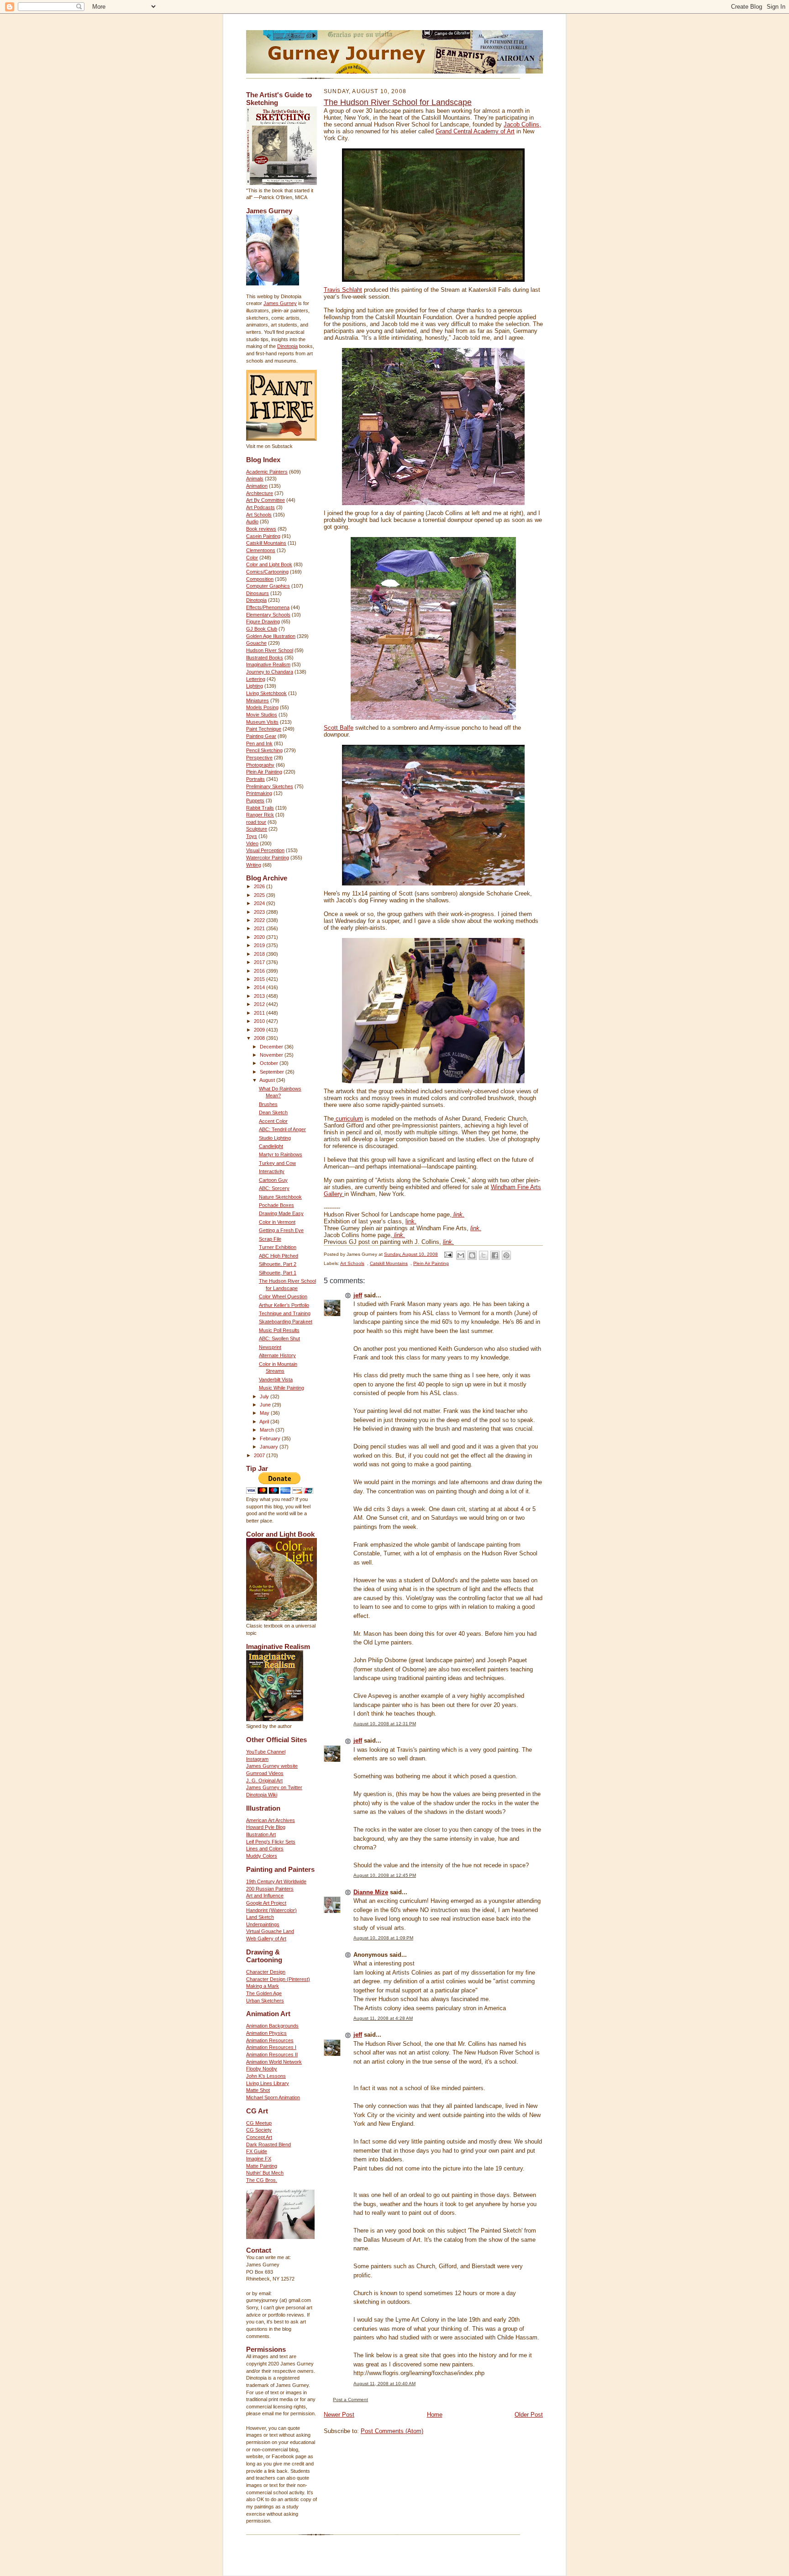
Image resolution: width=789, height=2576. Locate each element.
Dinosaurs (258, 593)
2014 (260, 987)
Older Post (529, 2415)
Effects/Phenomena (268, 607)
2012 (260, 1004)
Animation (257, 486)
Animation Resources (270, 2040)
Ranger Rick (260, 815)
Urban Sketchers (265, 2001)
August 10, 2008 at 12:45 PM (385, 1875)
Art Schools (259, 515)
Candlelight (271, 1146)
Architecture (260, 493)
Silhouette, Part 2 (278, 1264)
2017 (260, 962)
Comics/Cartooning (267, 572)
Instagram (257, 1759)
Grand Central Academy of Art (475, 131)
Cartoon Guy (273, 1180)
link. (411, 1221)
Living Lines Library (268, 2083)
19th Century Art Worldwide (276, 1881)
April (265, 1422)
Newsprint (270, 1347)
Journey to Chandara (270, 672)
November (272, 1055)
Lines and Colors (265, 1849)
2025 (260, 895)
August (268, 1080)
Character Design (266, 1972)
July (265, 1396)
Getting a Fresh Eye (281, 1230)
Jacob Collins (521, 124)
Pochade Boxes (276, 1205)
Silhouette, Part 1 (278, 1273)
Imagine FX (259, 2159)
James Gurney (280, 303)
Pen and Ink (259, 743)
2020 (260, 937)
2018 (260, 954)
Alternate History (277, 1355)
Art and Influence (265, 1896)
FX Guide (257, 2151)
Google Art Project (266, 1903)
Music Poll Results (279, 1330)
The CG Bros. (262, 2180)
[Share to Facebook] (495, 1255)
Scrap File (270, 1239)
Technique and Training (285, 1313)
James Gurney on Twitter (274, 1787)
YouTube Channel (266, 1752)
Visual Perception (265, 850)
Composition (260, 579)
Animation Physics (266, 2033)
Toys (252, 836)
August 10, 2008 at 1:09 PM (383, 1938)
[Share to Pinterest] (506, 1255)
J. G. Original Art (264, 1781)
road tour (256, 822)
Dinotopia (287, 346)
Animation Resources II (272, 2054)
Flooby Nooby (262, 2069)
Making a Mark (263, 1986)
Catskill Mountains (266, 543)
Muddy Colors (262, 1856)
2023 (260, 912)
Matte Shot (258, 2090)
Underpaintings (263, 1924)
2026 (260, 886)
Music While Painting (281, 1388)
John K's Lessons (266, 2076)
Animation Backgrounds (272, 2026)
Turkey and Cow (277, 1163)
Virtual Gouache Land (270, 1931)
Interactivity (272, 1171)
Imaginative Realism (268, 664)
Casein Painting (263, 536)
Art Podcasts (260, 507)
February (271, 1438)
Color (252, 558)
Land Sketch (260, 1917)
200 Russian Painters (270, 1889)
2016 (260, 971)
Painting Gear (261, 736)
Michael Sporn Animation (273, 2097)
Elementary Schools (268, 615)
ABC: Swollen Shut (279, 1338)
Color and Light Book (269, 564)
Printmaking (259, 793)
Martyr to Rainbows (281, 1154)
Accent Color (273, 1121)
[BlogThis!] (472, 1255)
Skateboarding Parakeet (286, 1322)
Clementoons (261, 550)
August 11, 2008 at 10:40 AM (384, 2384)
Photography (260, 765)
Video (252, 843)
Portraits (255, 779)
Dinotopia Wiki (262, 1795)
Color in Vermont (277, 1222)
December (272, 1047)
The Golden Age (264, 1993)
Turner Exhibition (278, 1247)
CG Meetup (259, 2123)
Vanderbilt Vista (276, 1380)
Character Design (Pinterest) (278, 1979)
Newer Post (339, 2415)
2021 (260, 928)
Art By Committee (266, 500)
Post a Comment (350, 2400)
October (270, 1063)
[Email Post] (448, 1254)
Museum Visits (262, 722)
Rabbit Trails (260, 808)
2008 (260, 1038)
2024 (260, 903)
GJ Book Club (262, 629)
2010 (260, 1021)
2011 (260, 1013)
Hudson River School (270, 650)
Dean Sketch (273, 1112)
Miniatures (258, 701)
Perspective (259, 758)
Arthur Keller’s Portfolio (284, 1305)
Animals (255, 479)
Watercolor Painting (268, 858)
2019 (260, 945)
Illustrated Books (265, 658)
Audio (252, 522)
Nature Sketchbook (280, 1197)
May (265, 1413)
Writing (254, 865)
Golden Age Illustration (271, 636)
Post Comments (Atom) (392, 2431)
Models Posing (262, 707)
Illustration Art (261, 1834)
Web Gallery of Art (266, 1939)
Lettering (256, 679)
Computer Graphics (268, 586)
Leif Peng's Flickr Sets (271, 1842)
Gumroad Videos (265, 1773)
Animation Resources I (271, 2047)
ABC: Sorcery (274, 1188)
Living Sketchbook (266, 693)
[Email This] (461, 1255)
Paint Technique (264, 729)
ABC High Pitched (279, 1256)
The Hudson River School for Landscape (398, 102)
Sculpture (257, 829)
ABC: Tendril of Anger (282, 1129)
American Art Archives (271, 1820)
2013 (260, 996)
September (273, 1072)
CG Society (259, 2130)
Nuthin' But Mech (265, 2173)
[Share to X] (484, 1255)
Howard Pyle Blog (266, 1827)
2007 (260, 1455)
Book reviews (261, 529)
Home (435, 2415)
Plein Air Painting (264, 772)
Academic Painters (267, 472)
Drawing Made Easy (281, 1213)
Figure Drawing (263, 622)
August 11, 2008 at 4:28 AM (383, 2018)
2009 (260, 1030)
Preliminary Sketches (270, 786)
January (270, 1447)
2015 (260, 979)
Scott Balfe (339, 728)
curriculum (348, 1119)
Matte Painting (262, 2166)
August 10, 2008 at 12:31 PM (385, 1724)
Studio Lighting (275, 1138)
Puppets (255, 801)
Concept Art (259, 2137)
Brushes (268, 1104)
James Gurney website (272, 1766)
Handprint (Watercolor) (271, 1910)
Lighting (255, 686)
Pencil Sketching (264, 750)
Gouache (256, 643)
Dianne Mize (371, 1892)
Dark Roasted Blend (268, 2144)
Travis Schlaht (343, 290)
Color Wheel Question (283, 1296)
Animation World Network (274, 2062)
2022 (260, 920)
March (268, 1430)
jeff (358, 1295)
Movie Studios (262, 715)
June (266, 1405)
